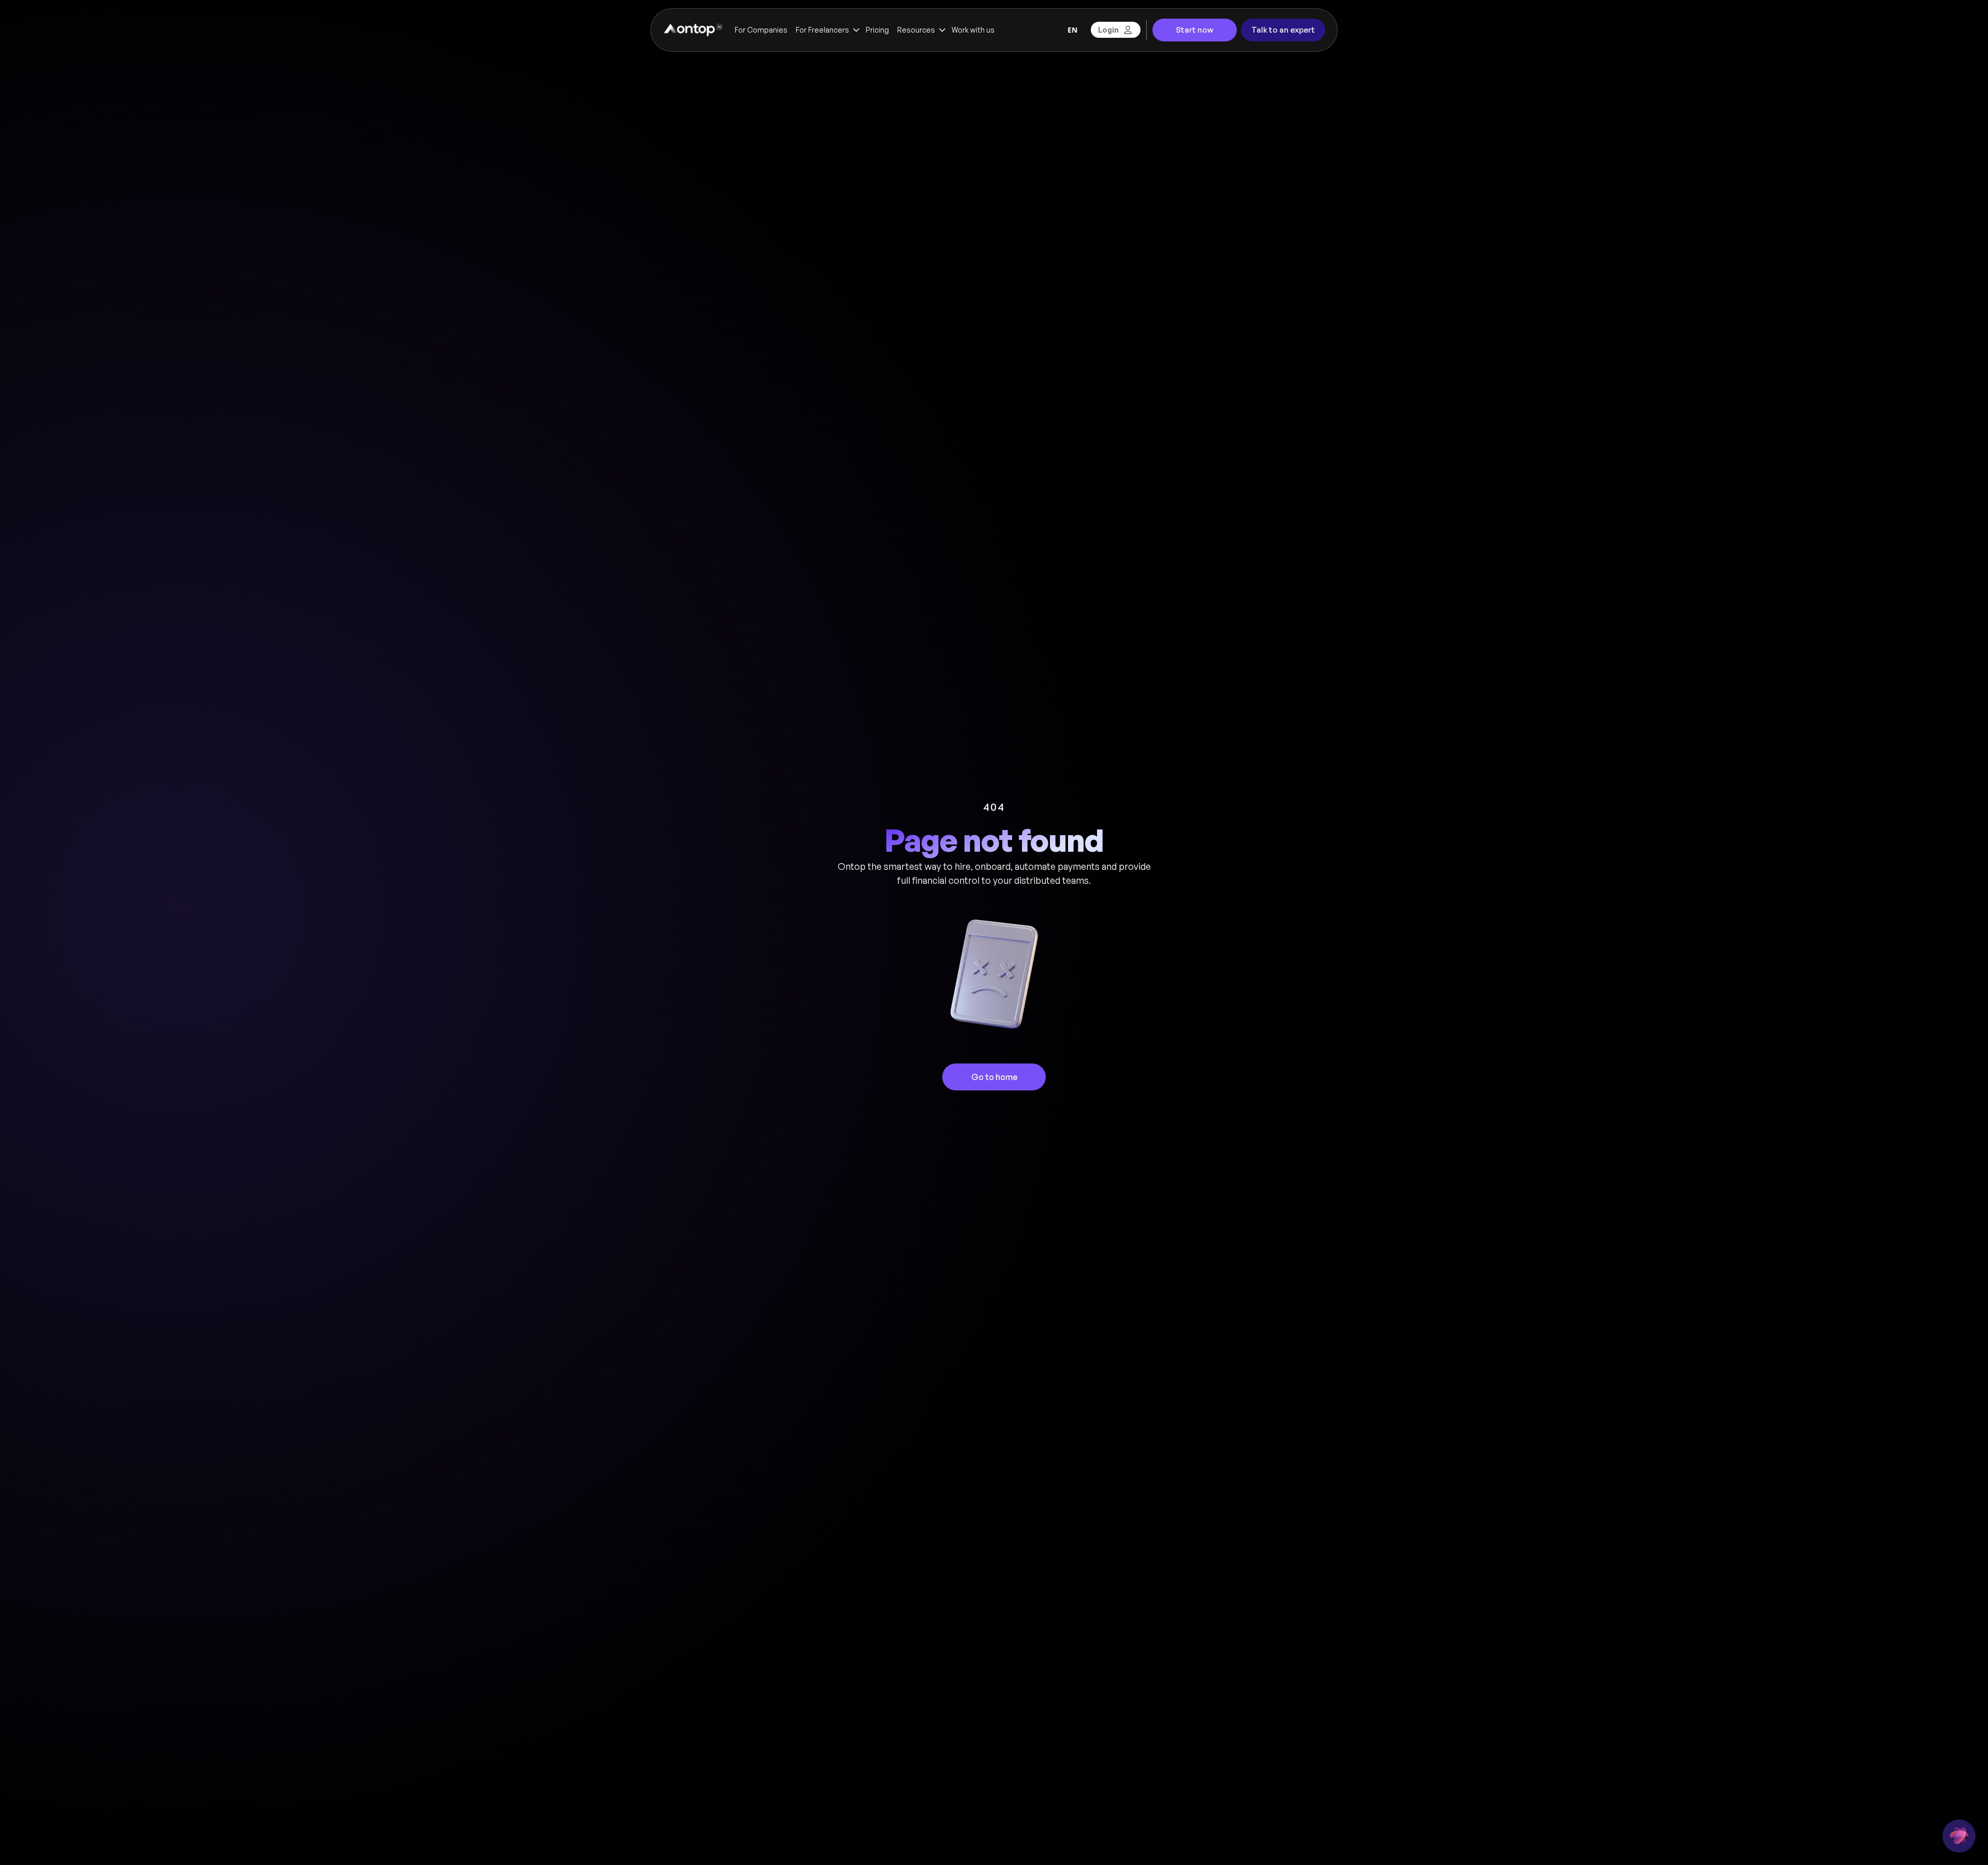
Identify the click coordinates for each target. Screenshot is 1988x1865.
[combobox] (1072, 30)
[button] (827, 30)
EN (1072, 30)
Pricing (877, 30)
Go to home (994, 1077)
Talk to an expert (1283, 30)
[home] (692, 30)
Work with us (973, 30)
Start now (1195, 30)
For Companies (761, 30)
